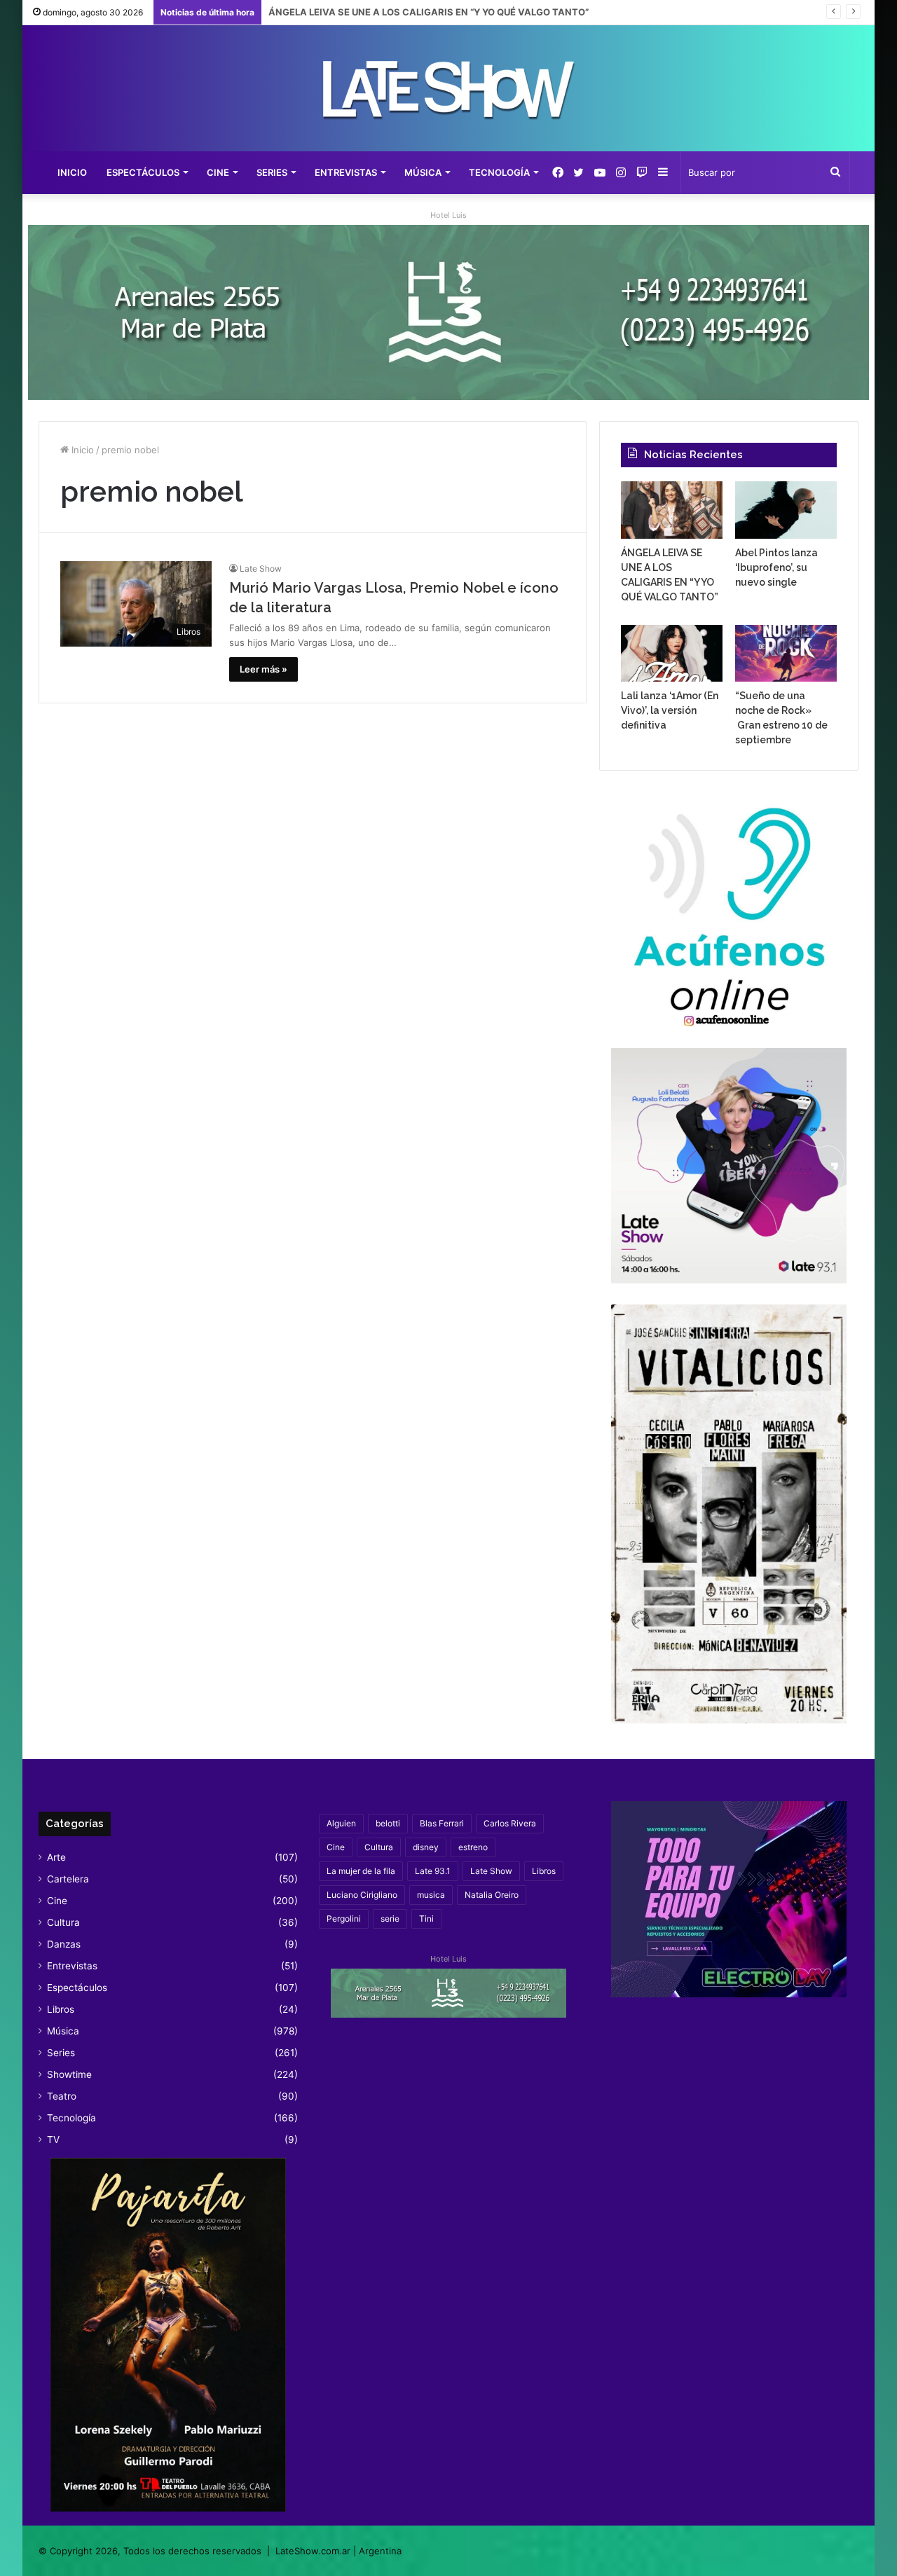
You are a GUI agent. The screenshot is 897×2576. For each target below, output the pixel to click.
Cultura (63, 1922)
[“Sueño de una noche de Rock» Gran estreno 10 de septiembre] (786, 654)
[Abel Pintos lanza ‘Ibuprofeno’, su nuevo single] (786, 510)
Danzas (64, 1944)
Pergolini (344, 1919)
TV (53, 2140)
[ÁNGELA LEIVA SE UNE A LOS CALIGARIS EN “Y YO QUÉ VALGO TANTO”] (672, 510)
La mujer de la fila (361, 1871)
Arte (56, 1857)
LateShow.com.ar (313, 2551)
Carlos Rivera (510, 1823)
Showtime (69, 2074)
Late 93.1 (433, 1871)
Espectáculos (143, 172)
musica (431, 1895)
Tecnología (499, 172)
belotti (388, 1823)
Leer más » (263, 669)
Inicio (72, 172)
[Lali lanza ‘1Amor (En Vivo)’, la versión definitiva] (672, 654)
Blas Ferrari (442, 1823)
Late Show (261, 569)
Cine (218, 172)
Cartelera (68, 1879)
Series (272, 172)
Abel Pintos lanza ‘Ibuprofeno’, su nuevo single (372, 12)
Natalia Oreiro (492, 1895)
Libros (61, 2009)
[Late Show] (448, 88)
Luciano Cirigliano (362, 1895)
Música (423, 172)
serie (390, 1919)
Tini (426, 1919)
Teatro (62, 2096)
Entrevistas (346, 172)
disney (426, 1847)
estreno (473, 1847)
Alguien (341, 1823)
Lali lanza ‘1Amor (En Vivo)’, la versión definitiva (670, 710)
